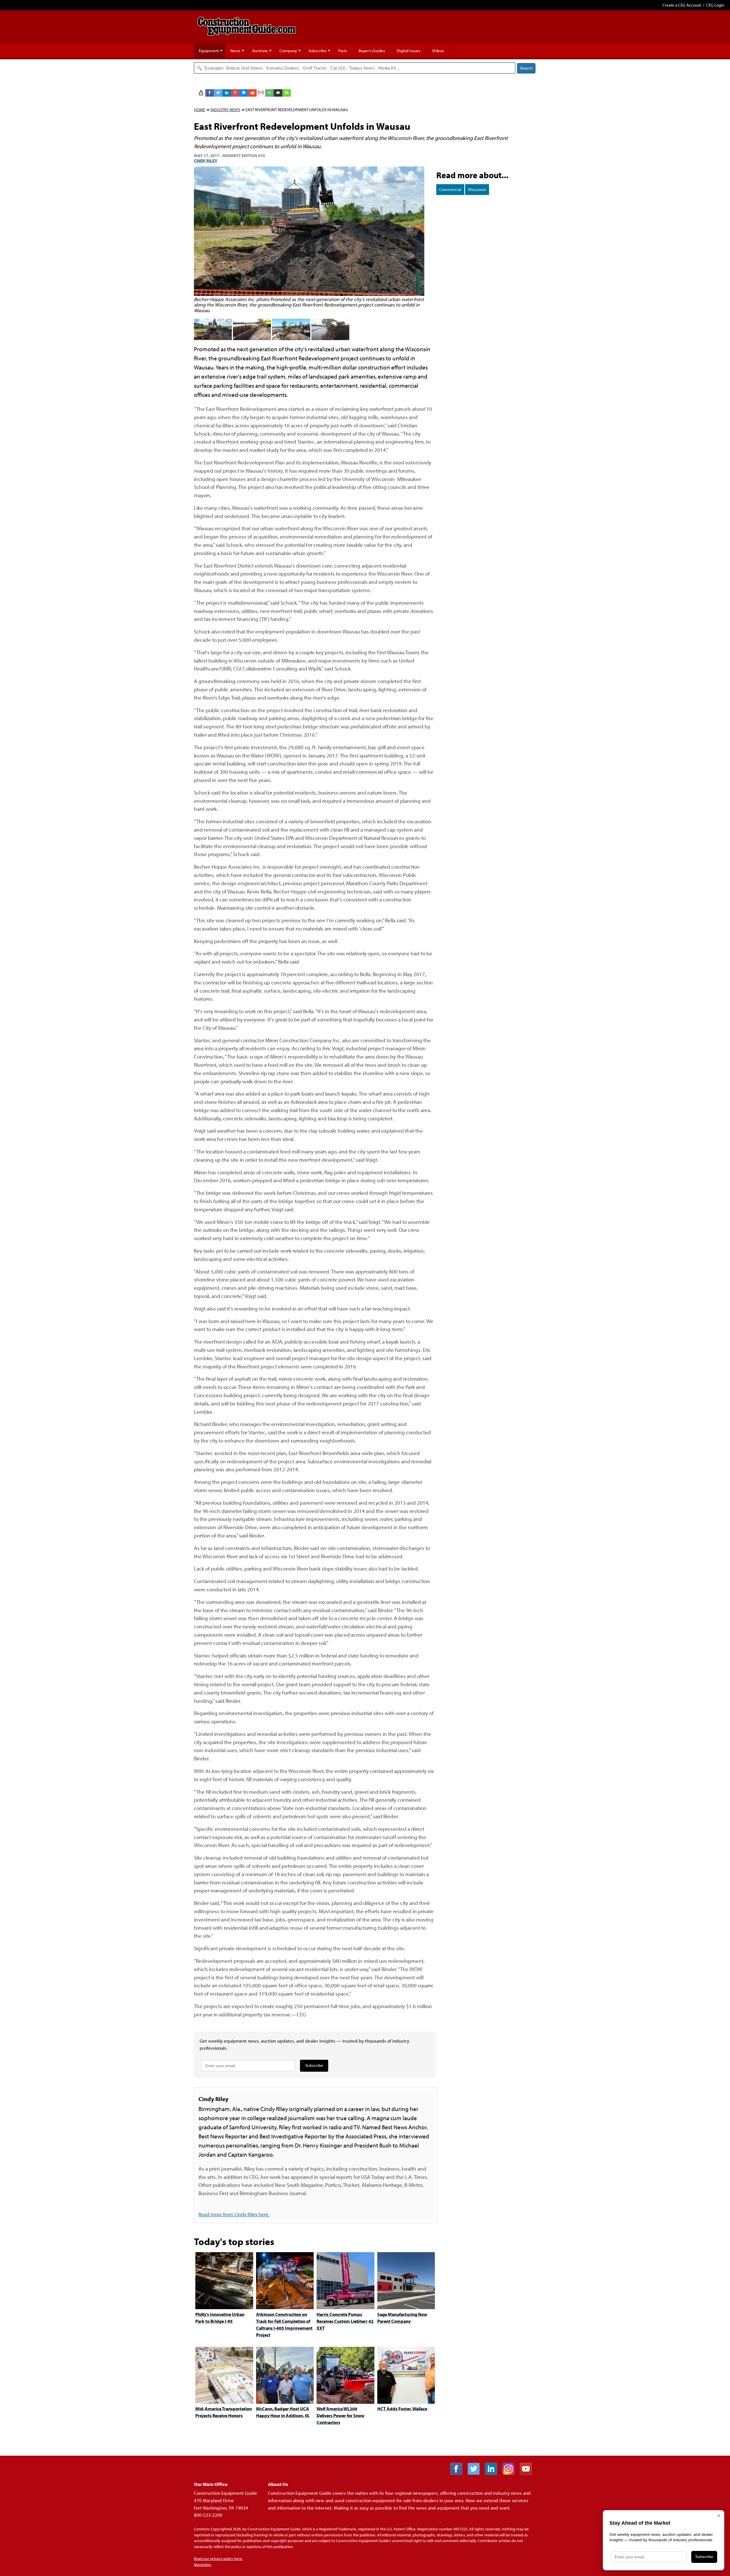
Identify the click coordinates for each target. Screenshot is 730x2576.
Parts (343, 51)
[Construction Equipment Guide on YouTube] (528, 2473)
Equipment (209, 51)
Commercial (450, 189)
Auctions (260, 51)
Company (288, 51)
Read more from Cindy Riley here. (234, 2214)
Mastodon (203, 2565)
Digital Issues (408, 51)
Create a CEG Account (682, 5)
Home (199, 110)
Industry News (225, 110)
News (235, 51)
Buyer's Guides (372, 51)
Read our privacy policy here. (218, 2559)
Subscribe (318, 51)
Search (526, 68)
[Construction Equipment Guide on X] (476, 2473)
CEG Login (715, 5)
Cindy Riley (206, 161)
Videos (438, 51)
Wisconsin (477, 189)
